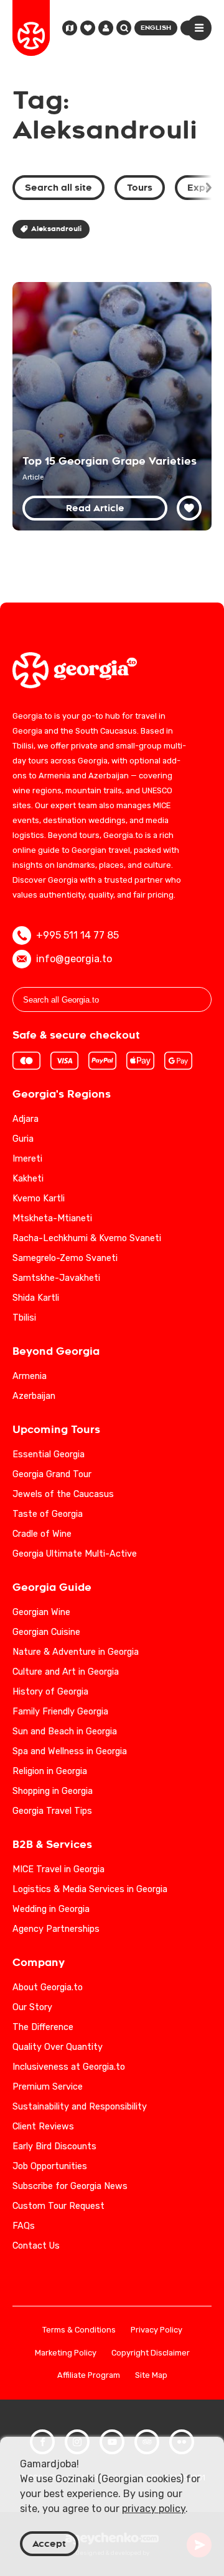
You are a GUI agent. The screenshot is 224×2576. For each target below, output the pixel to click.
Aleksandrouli (56, 229)
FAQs (24, 2226)
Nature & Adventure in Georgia (76, 1652)
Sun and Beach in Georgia (65, 1732)
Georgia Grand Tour (52, 1474)
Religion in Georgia (50, 1771)
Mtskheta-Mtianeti (52, 1218)
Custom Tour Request (58, 2206)
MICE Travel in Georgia (58, 1869)
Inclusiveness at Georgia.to (69, 2067)
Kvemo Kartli (39, 1199)
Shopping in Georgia (53, 1791)
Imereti (27, 1159)
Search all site (58, 188)
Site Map (151, 2376)
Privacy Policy (156, 2330)
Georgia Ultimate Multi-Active (75, 1554)
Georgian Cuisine (46, 1632)
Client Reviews (43, 2127)
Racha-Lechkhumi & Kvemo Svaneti (87, 1238)
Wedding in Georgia (51, 1909)
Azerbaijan (34, 1396)
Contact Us (36, 2246)
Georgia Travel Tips (52, 1811)
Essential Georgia (49, 1454)
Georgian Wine (41, 1612)
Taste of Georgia (48, 1514)
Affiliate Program (89, 2376)
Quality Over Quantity (58, 2047)
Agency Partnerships (56, 1929)
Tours (140, 188)
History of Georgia (50, 1692)
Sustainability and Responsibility (80, 2107)
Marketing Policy (66, 2353)
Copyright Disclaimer (151, 2353)
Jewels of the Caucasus (63, 1494)
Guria (23, 1139)
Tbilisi (24, 1318)
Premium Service (48, 2087)
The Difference (43, 2027)
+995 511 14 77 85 (77, 935)
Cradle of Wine (42, 1534)
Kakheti (28, 1179)
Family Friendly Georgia (60, 1712)
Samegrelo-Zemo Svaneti (65, 1258)
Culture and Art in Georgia (66, 1672)
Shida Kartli (36, 1298)
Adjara (26, 1119)
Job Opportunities (50, 2166)
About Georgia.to (48, 1987)
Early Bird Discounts (54, 2146)
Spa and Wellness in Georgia (70, 1751)
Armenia (30, 1376)
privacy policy (154, 2509)
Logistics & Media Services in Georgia (90, 1889)
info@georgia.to (74, 959)
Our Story (32, 2007)
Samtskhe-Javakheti (56, 1278)
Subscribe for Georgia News (70, 2186)
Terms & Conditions (79, 2330)
